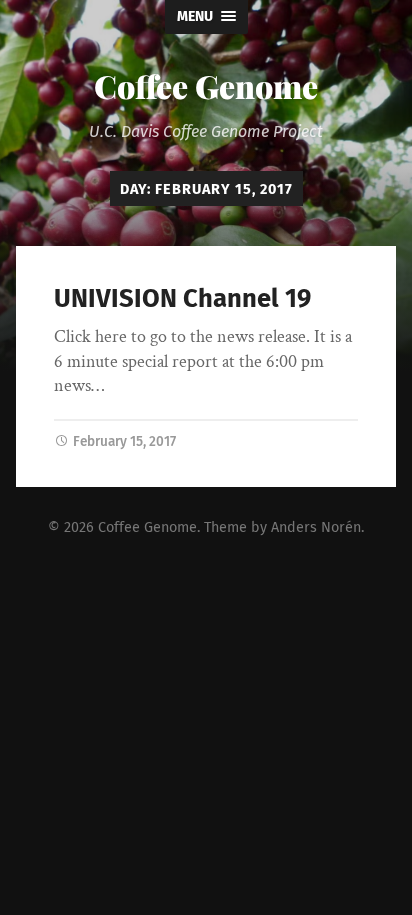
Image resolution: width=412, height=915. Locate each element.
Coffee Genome (206, 85)
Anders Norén (316, 527)
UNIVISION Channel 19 (182, 298)
